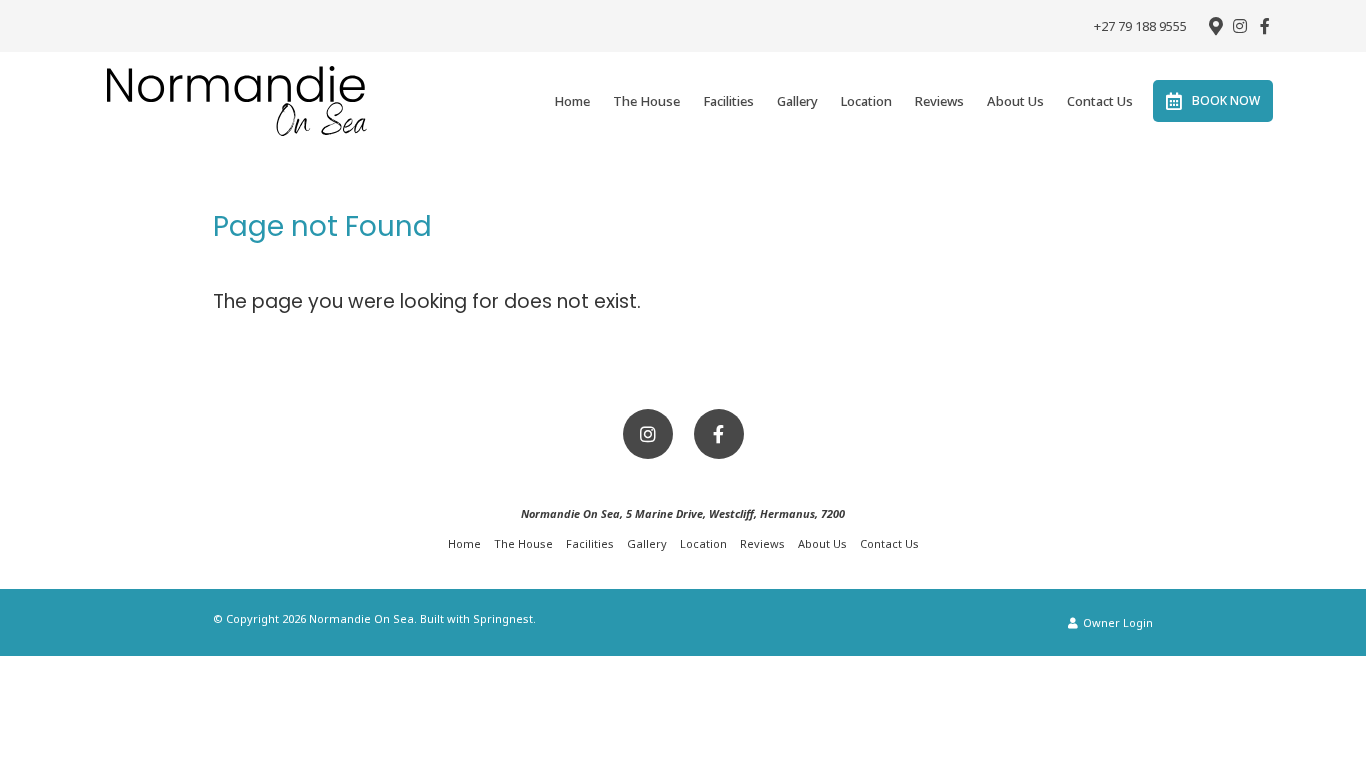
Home (572, 101)
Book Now (1226, 100)
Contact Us (1100, 101)
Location (866, 101)
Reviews (939, 101)
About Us (1015, 101)
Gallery (797, 101)
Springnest (503, 618)
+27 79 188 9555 (1140, 26)
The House (646, 101)
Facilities (728, 101)
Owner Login (1116, 622)
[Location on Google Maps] (1215, 25)
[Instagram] (1240, 26)
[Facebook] (1265, 26)
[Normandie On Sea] (237, 100)
